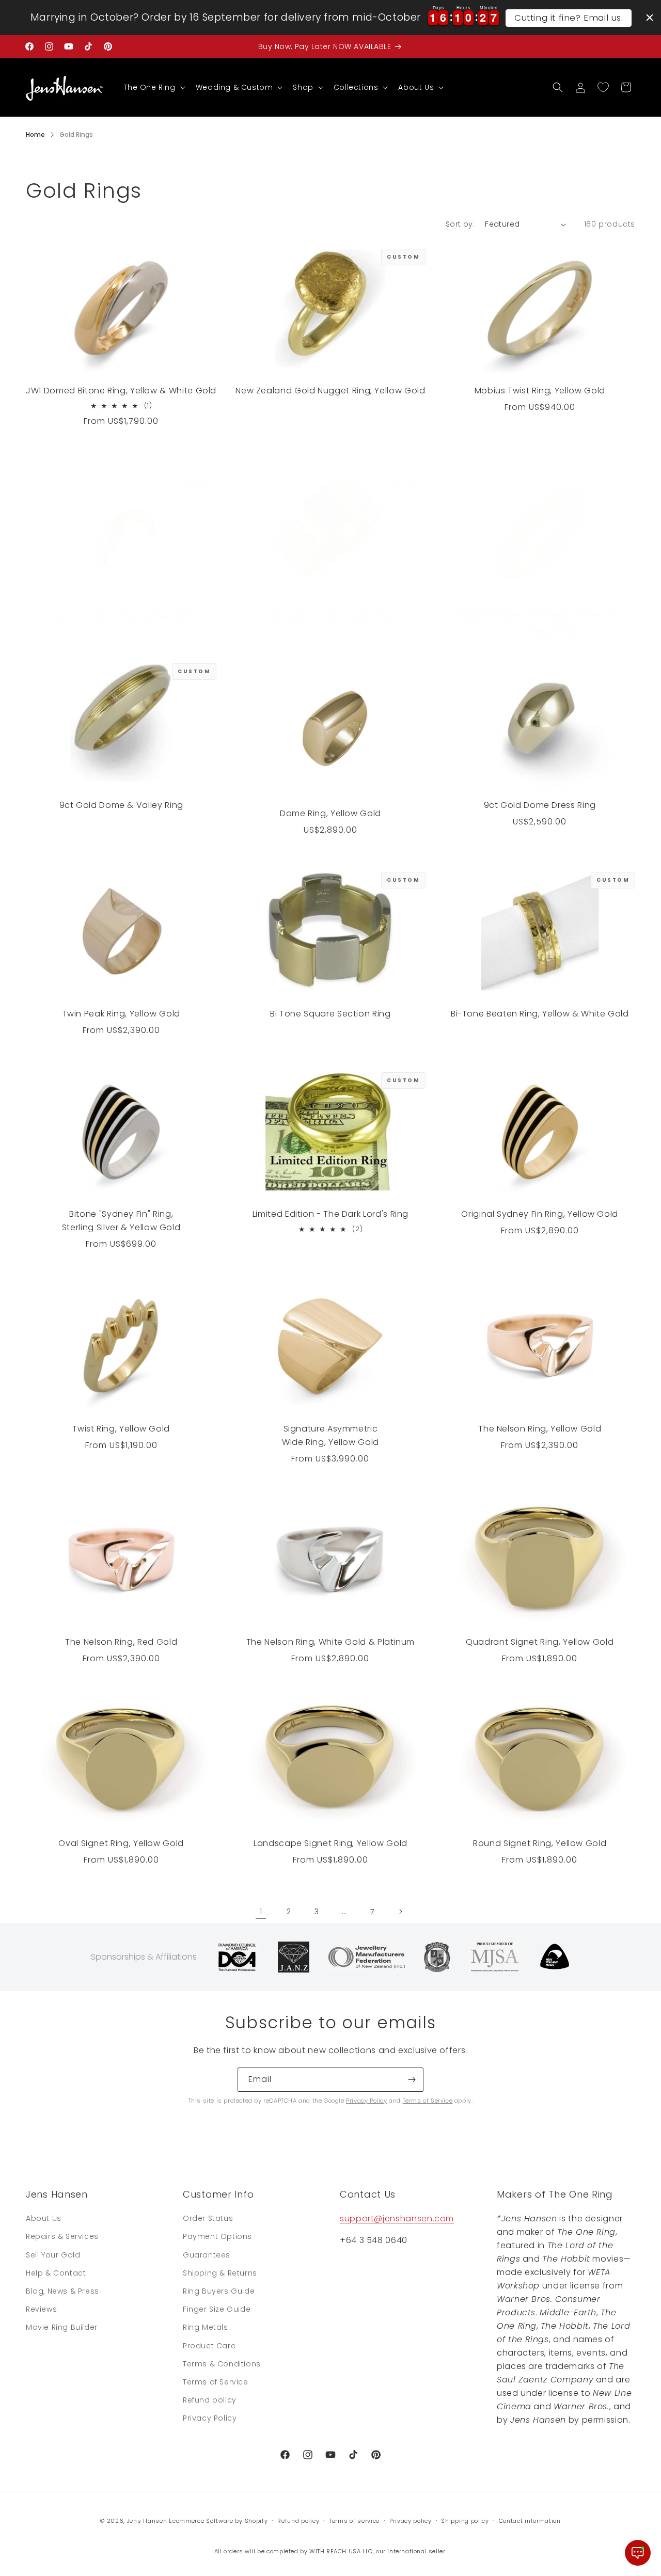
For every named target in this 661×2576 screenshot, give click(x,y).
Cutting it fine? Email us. (569, 18)
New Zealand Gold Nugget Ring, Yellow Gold (330, 391)
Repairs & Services (62, 2237)
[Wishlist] (603, 87)
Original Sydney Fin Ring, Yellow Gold (540, 1214)
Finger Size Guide (217, 2309)
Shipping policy (465, 2520)
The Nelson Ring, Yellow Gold (540, 1428)
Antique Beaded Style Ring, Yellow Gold (540, 615)
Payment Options (217, 2237)
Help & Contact (56, 2273)
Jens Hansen (147, 2521)
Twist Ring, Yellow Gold (121, 1428)
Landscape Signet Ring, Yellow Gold (330, 1843)
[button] (154, 87)
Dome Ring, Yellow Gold (330, 813)
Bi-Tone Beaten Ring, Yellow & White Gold (540, 1014)
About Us (44, 2218)
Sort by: (460, 224)
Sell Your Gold (53, 2255)
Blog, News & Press (62, 2291)
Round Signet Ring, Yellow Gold (540, 1843)
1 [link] (261, 1911)
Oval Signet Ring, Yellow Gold (121, 1843)
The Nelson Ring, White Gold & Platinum (330, 1642)
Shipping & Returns (220, 2273)
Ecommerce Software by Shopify (218, 2521)
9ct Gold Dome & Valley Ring (121, 805)
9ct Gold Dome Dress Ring (540, 805)
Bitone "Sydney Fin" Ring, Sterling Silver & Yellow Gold (121, 1221)
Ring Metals (206, 2327)
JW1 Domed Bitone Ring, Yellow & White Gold (121, 391)
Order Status (208, 2218)
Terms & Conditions (222, 2364)
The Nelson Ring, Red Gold (121, 1642)
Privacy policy (411, 2520)
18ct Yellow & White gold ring (331, 616)
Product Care (209, 2346)
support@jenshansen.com (397, 2219)
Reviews (41, 2309)
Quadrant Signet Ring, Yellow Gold (540, 1642)
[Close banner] (650, 18)
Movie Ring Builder (62, 2327)
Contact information (530, 2520)
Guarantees (207, 2255)
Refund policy (210, 2400)
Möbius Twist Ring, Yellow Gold (540, 391)
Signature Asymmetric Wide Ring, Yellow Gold (330, 1435)
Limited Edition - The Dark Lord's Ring (330, 1214)
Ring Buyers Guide (219, 2291)
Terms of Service (428, 2101)
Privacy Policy (366, 2101)
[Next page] (400, 1912)
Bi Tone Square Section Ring (330, 1014)
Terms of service (354, 2520)
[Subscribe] (412, 2080)
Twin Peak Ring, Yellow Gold (121, 1014)
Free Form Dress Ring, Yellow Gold (121, 616)
